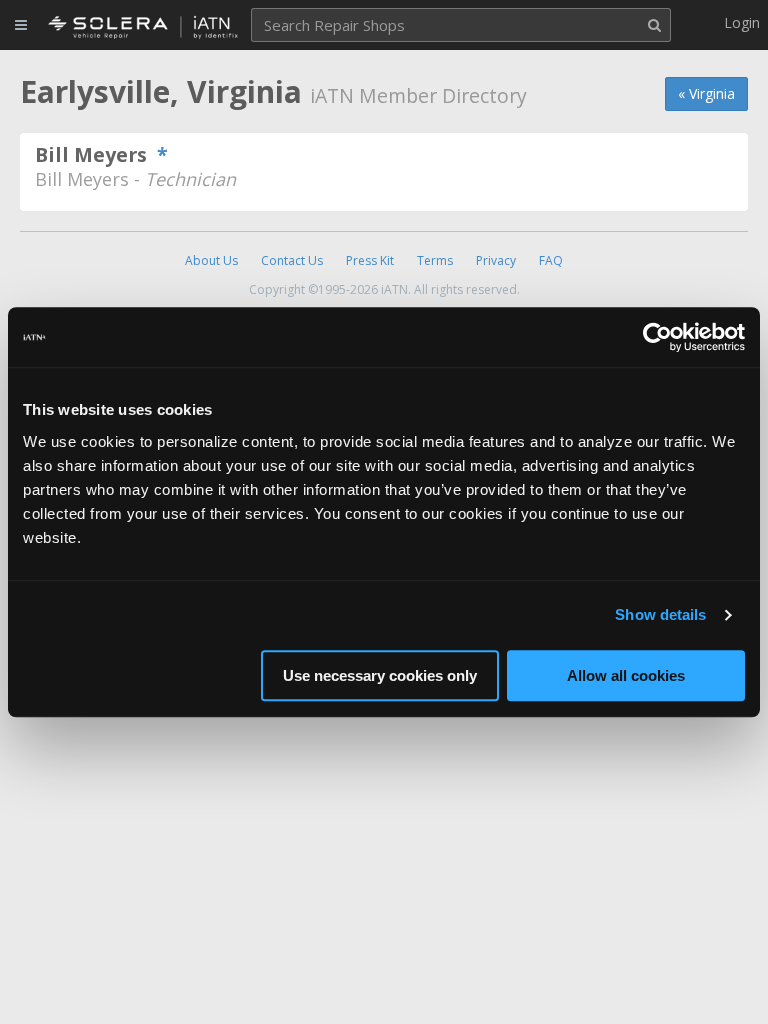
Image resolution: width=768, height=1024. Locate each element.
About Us (211, 260)
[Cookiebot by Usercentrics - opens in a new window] (657, 337)
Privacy (496, 260)
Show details (660, 614)
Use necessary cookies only (380, 675)
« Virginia (706, 93)
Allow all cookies (626, 675)
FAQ (551, 260)
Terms (435, 260)
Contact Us (292, 260)
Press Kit (370, 260)
